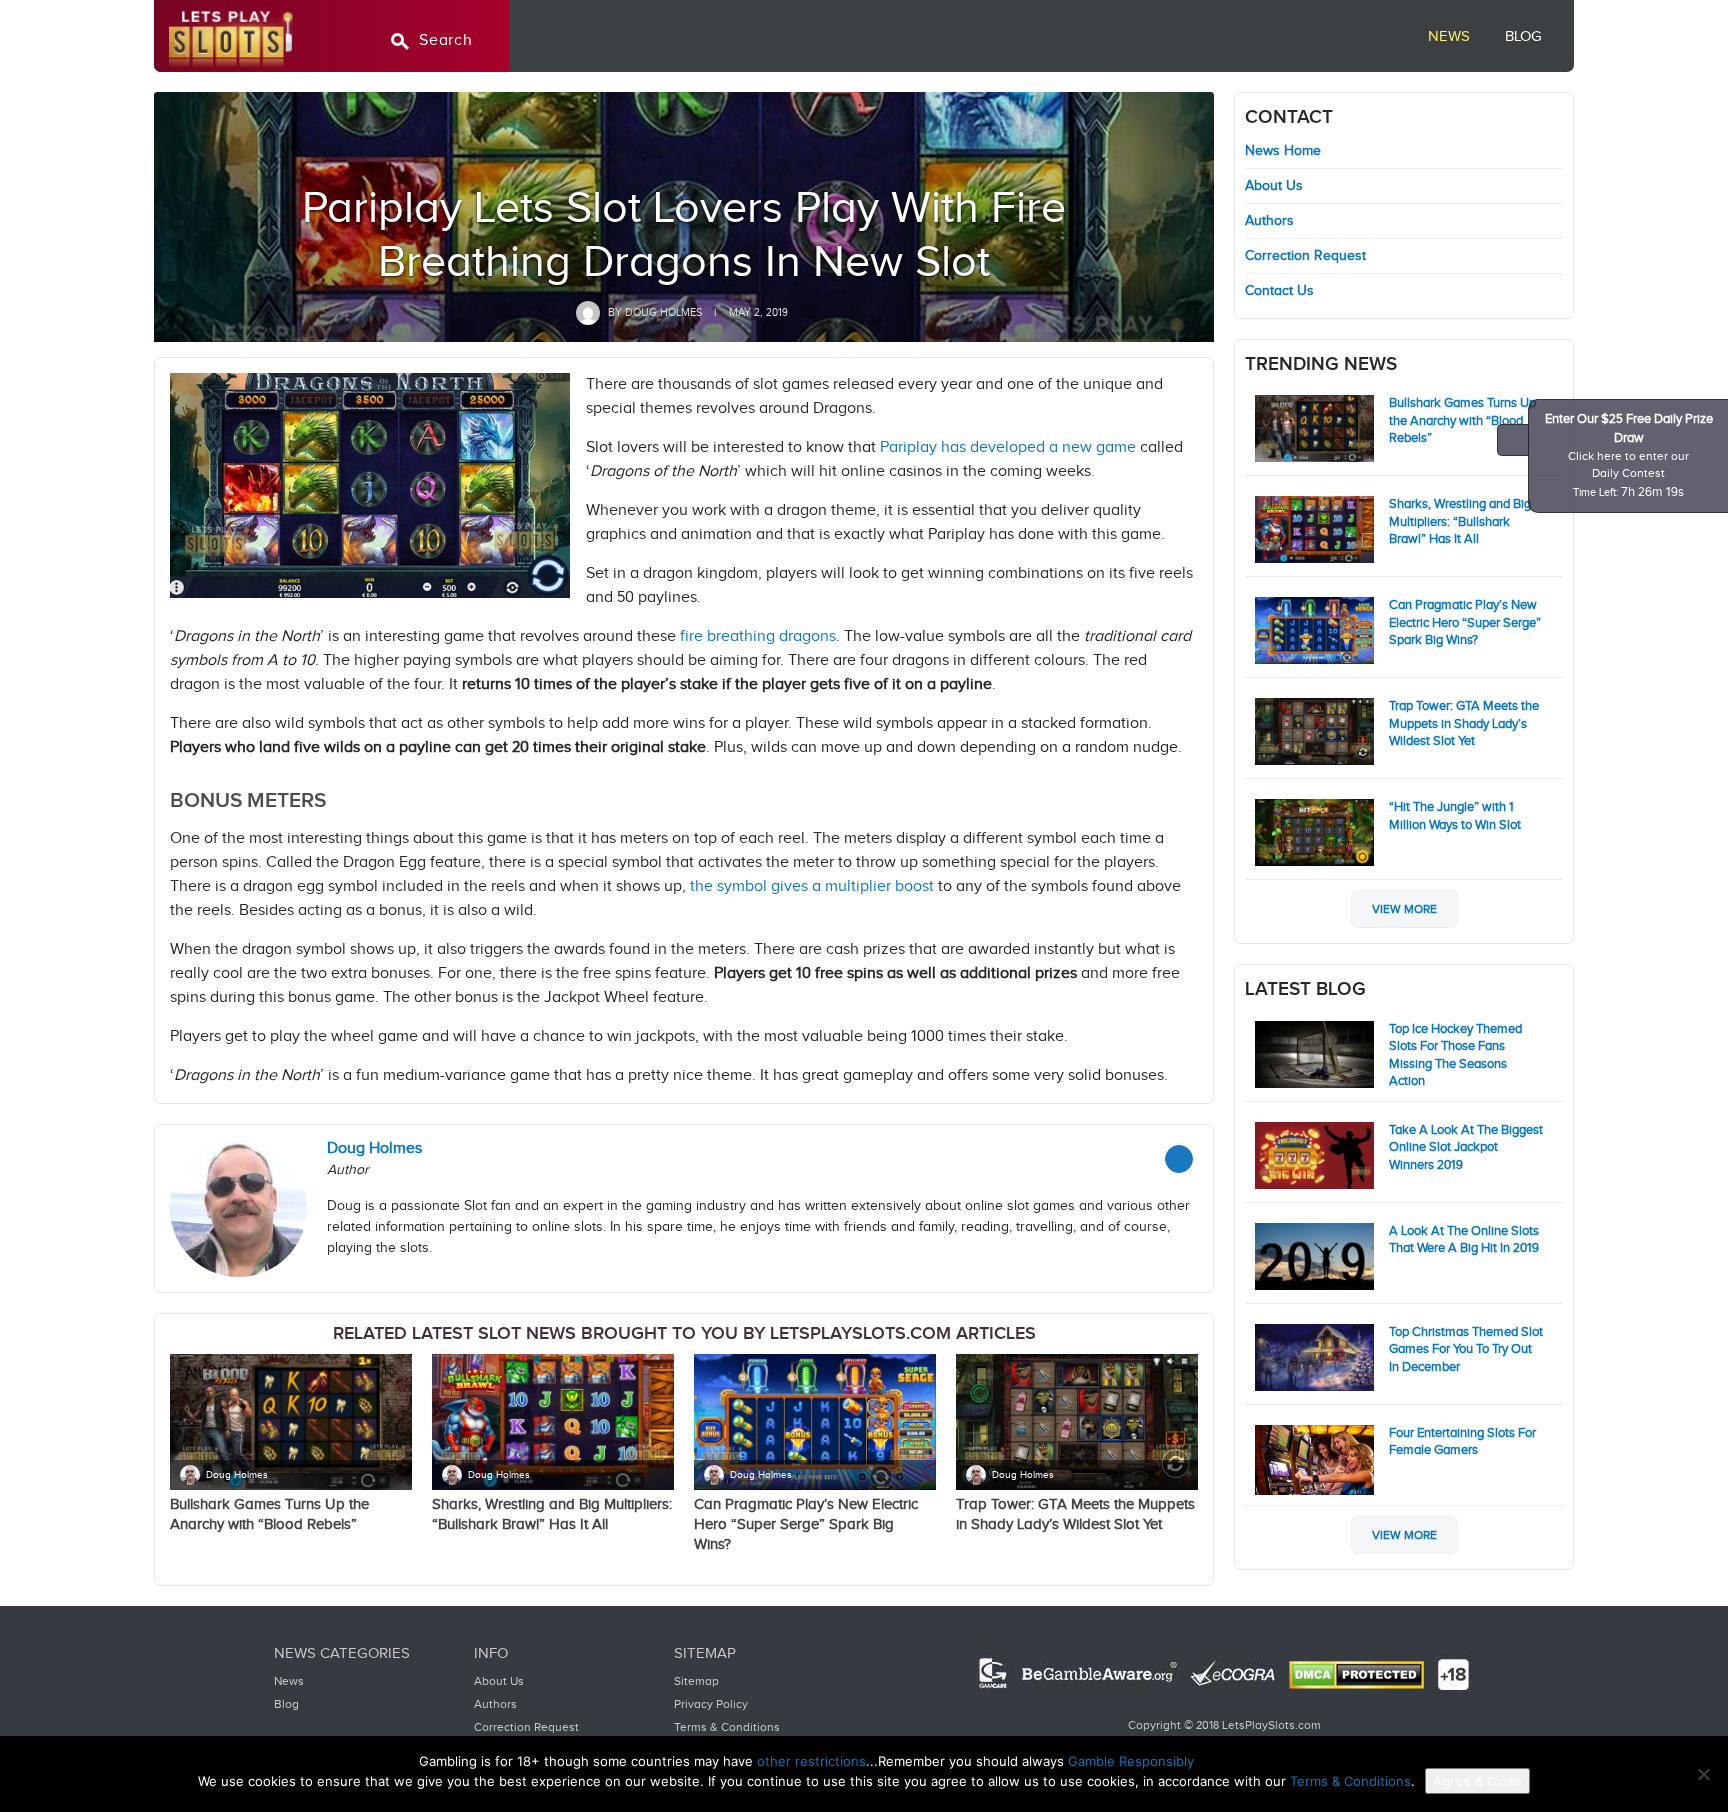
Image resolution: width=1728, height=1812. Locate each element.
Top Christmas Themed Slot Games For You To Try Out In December (1466, 1349)
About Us (1274, 186)
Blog (1523, 36)
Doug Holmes (237, 1475)
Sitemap (696, 1681)
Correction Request (1305, 256)
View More (1404, 909)
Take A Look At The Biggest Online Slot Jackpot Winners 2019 (1466, 1147)
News (1449, 36)
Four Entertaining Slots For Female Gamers (1462, 1442)
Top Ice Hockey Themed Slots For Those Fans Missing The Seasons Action (1455, 1055)
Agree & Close (1477, 1781)
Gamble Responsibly (1131, 1761)
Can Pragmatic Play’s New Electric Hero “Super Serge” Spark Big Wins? (806, 1524)
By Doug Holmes (653, 312)
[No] (1703, 1774)
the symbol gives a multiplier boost (812, 886)
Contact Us (1279, 291)
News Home (1283, 151)
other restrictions (811, 1761)
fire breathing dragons (758, 636)
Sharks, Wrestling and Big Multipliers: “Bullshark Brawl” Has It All (1460, 521)
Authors (1269, 221)
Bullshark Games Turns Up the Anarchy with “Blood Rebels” (1462, 420)
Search (446, 40)
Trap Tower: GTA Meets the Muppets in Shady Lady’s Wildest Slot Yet (1464, 723)
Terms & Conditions (727, 1727)
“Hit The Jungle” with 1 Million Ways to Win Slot (1455, 816)
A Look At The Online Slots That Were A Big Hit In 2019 (1464, 1240)
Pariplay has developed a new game (1008, 447)
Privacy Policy (711, 1704)
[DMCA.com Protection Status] (1356, 1675)
